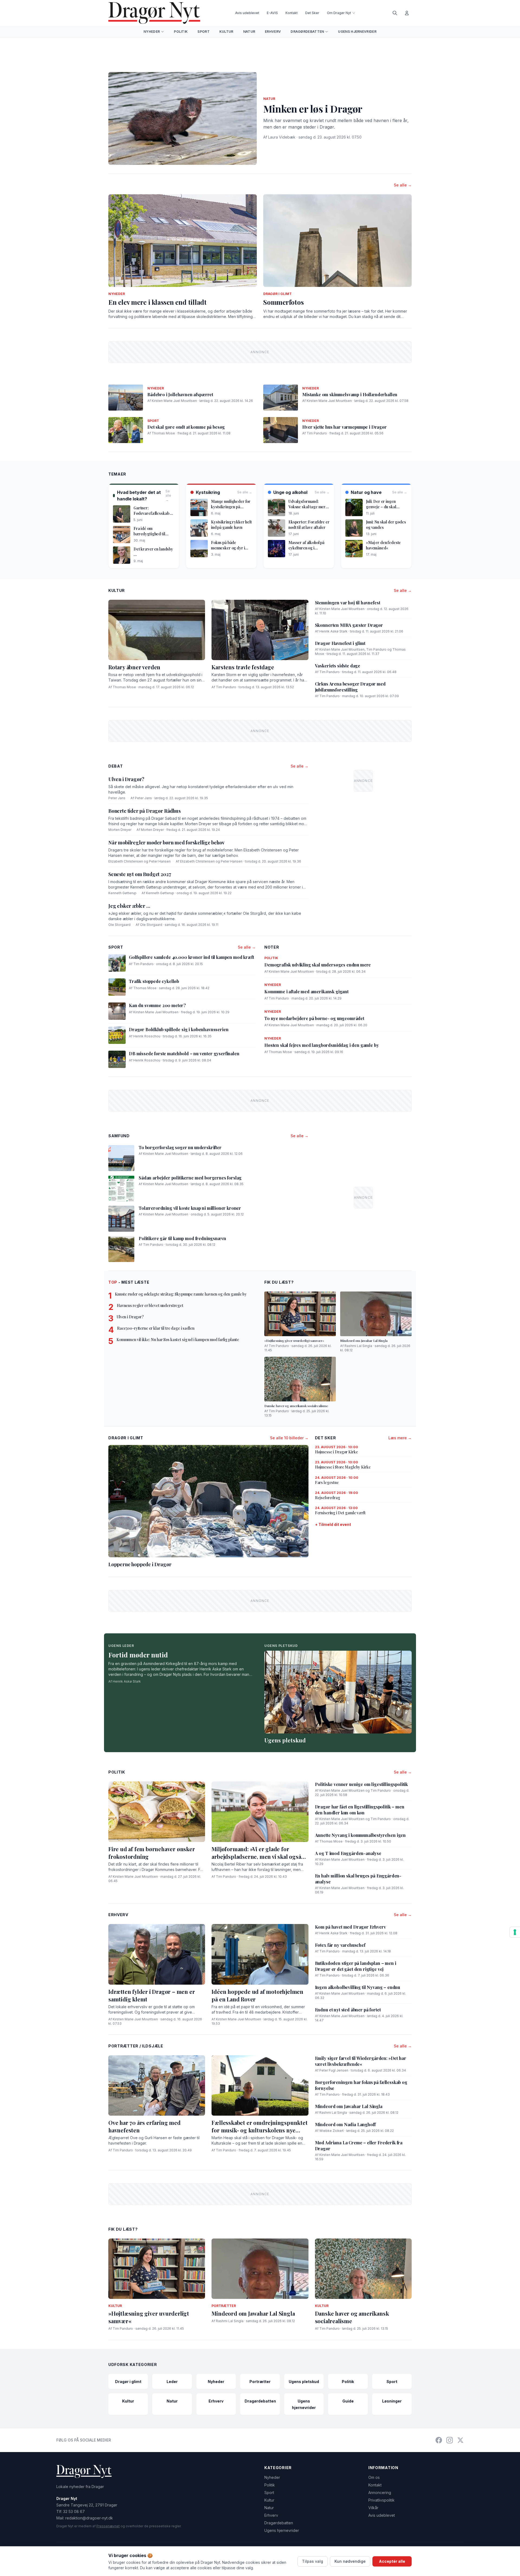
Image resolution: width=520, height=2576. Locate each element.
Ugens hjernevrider (357, 32)
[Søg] (395, 13)
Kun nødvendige (350, 2561)
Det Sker (312, 13)
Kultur (226, 32)
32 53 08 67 (74, 2511)
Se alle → (403, 185)
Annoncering (380, 2493)
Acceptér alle (392, 2561)
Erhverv (273, 32)
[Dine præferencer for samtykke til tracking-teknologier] (515, 1932)
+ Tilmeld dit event (333, 1524)
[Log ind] (407, 13)
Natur (249, 32)
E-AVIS (272, 13)
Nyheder (152, 32)
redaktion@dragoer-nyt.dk (89, 2518)
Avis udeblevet (247, 13)
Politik (181, 32)
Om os (374, 2477)
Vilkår (373, 2508)
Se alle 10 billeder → (289, 1438)
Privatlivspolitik (381, 2500)
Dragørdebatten (307, 32)
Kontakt (292, 13)
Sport (204, 32)
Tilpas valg (313, 2561)
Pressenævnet (108, 2526)
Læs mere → (400, 1438)
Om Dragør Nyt (339, 13)
